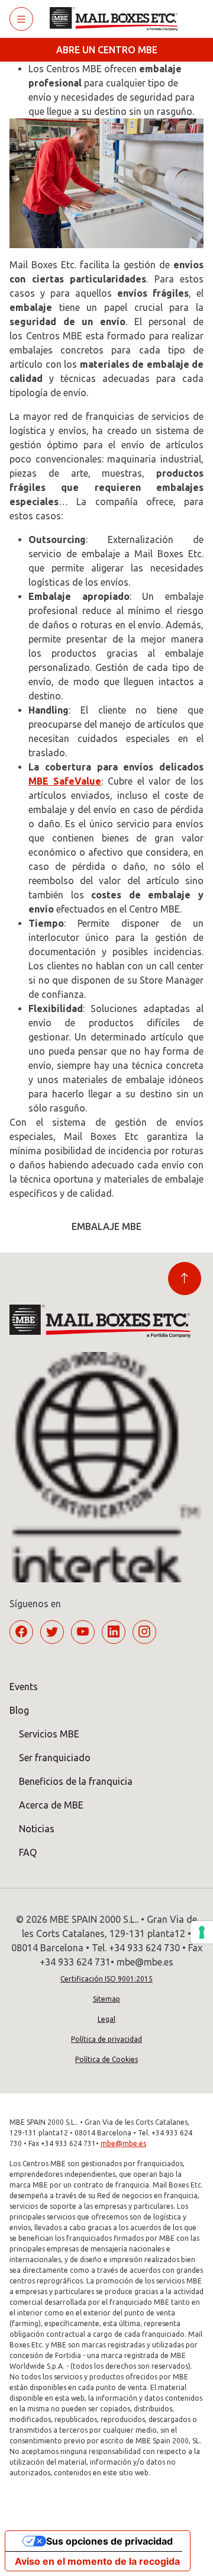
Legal (106, 2019)
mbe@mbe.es (123, 2143)
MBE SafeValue (65, 781)
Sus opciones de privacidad (109, 2541)
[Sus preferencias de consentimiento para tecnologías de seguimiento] (202, 1932)
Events (24, 1687)
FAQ (28, 1852)
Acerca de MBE (51, 1805)
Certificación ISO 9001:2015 (106, 1979)
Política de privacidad (106, 2039)
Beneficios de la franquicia (76, 1781)
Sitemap (106, 1999)
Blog (19, 1710)
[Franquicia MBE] (118, 19)
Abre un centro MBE (107, 50)
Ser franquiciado (55, 1758)
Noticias (37, 1829)
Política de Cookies (106, 2059)
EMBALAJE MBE (106, 1226)
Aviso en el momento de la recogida (97, 2561)
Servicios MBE (49, 1734)
